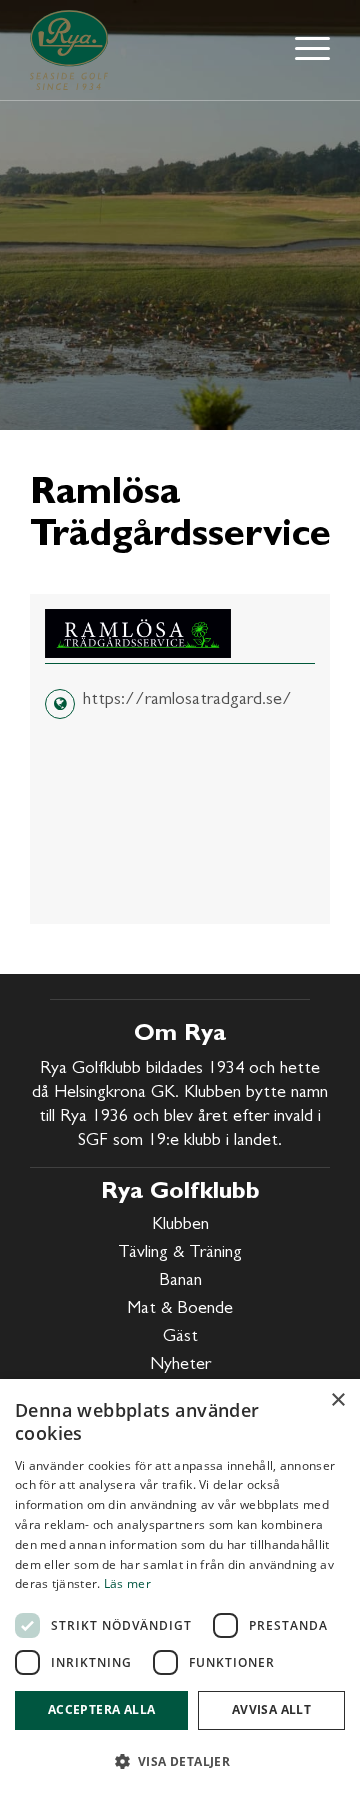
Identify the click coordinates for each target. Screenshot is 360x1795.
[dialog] (180, 1587)
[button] (180, 1761)
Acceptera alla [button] (102, 1709)
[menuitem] (307, 50)
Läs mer (127, 1583)
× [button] (337, 1400)
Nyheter (180, 1366)
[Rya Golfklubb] (72, 50)
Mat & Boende (180, 1310)
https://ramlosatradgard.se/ (187, 701)
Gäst (180, 1338)
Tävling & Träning (180, 1254)
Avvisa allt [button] (271, 1709)
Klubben (180, 1226)
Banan (180, 1282)
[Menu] (307, 50)
